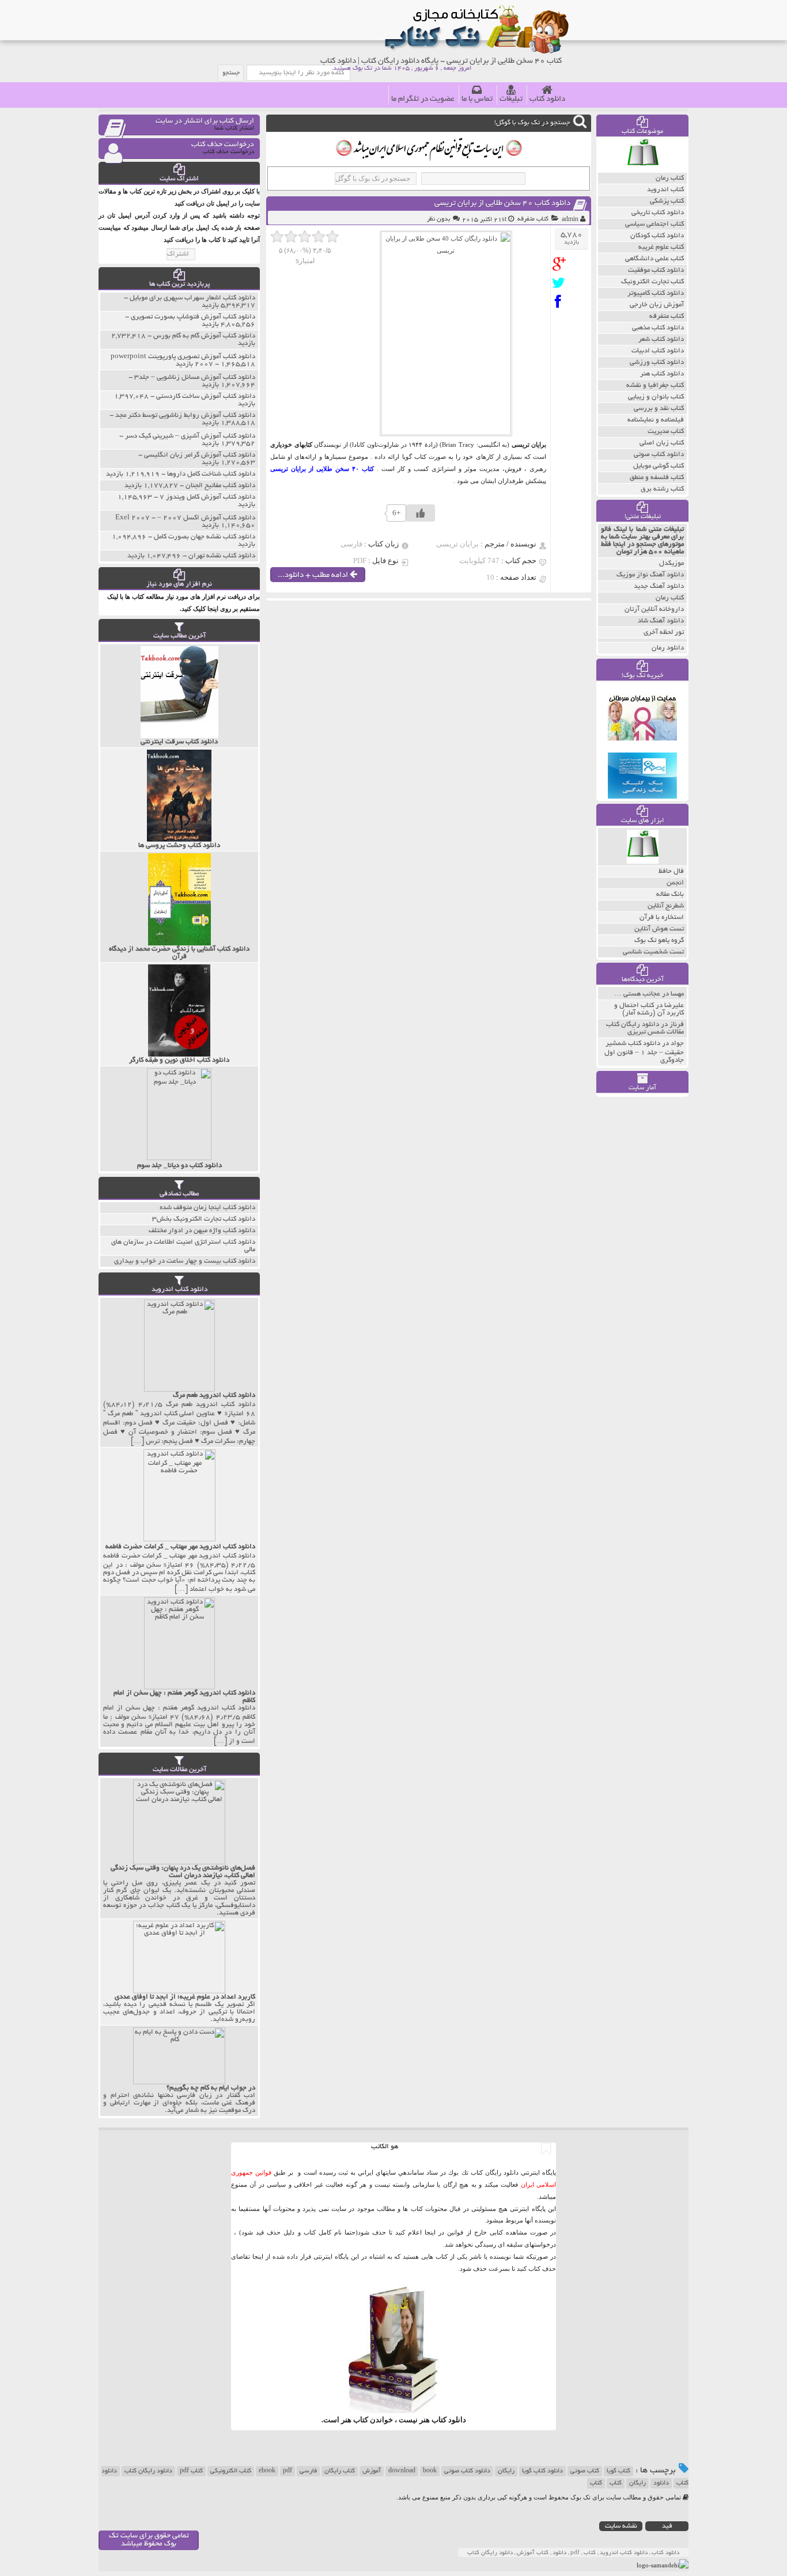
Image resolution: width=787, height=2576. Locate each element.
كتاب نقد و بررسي (659, 409)
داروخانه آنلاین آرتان (654, 609)
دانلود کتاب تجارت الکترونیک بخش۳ (204, 1219)
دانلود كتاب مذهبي (658, 328)
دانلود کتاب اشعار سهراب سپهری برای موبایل (192, 298)
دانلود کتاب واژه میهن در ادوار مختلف (202, 1231)
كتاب (596, 2483)
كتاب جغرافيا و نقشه (655, 385)
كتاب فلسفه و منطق (657, 478)
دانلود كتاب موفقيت (656, 270)
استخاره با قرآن (662, 917)
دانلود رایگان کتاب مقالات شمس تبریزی (645, 1028)
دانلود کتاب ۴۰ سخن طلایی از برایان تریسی (502, 204)
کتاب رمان (670, 598)
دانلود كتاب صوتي (659, 455)
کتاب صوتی (585, 2471)
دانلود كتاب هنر (662, 374)
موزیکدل (671, 563)
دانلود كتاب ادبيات (658, 351)
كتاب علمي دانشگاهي (654, 259)
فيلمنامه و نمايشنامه (656, 420)
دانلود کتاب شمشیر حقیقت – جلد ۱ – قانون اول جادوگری (644, 1052)
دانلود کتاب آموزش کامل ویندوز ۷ (207, 497)
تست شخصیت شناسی (653, 952)
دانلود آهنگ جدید (659, 586)
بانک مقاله (670, 894)
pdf (287, 2471)
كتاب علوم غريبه (661, 247)
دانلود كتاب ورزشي (657, 362)
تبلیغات (511, 99)
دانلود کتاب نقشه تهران (222, 556)
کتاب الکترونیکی (231, 2471)
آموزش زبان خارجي (657, 305)
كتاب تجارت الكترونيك (652, 282)
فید (667, 2526)
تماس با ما (477, 99)
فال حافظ (671, 871)
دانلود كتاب (449, 2420)
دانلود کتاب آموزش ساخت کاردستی (206, 396)
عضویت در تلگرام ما (423, 99)
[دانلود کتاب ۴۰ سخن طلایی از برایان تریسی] (561, 264)
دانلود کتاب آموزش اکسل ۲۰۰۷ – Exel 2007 (185, 518)
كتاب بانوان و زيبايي (656, 397)
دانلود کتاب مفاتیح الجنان (220, 486)
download (402, 2471)
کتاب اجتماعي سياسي (654, 224)
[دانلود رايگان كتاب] (643, 170)
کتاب (616, 2483)
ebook (267, 2471)
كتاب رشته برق (662, 489)
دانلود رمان (668, 648)
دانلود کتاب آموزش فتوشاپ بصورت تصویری (193, 317)
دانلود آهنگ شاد (661, 621)
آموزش (372, 2471)
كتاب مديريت (666, 432)
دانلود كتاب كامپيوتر (656, 293)
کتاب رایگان (340, 2471)
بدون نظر (438, 219)
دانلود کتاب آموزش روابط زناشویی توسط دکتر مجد (185, 415)
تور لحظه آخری (664, 632)
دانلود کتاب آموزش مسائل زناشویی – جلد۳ (195, 377)
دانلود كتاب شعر (661, 339)
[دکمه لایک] (421, 513)
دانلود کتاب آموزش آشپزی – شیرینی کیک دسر (190, 436)
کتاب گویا (618, 2471)
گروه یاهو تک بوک (659, 941)
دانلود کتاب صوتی (467, 2471)
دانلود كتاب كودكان (657, 236)
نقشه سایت (621, 2526)
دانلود (661, 2483)
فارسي (308, 2471)
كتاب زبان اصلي (662, 443)
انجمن (675, 883)
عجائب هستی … (637, 994)
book (430, 2471)
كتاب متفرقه (533, 219)
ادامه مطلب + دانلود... (314, 575)
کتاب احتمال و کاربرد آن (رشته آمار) (649, 1009)
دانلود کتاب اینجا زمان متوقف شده (207, 1208)
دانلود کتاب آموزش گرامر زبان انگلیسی (200, 455)
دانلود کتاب (547, 99)
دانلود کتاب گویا (542, 2471)
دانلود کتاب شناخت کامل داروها (211, 474)
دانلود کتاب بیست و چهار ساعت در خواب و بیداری (185, 1261)
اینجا (430, 2232)
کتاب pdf (191, 2471)
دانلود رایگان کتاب (148, 2471)
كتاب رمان (670, 178)
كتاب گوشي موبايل (659, 466)
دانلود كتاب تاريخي (658, 213)
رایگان (506, 2471)
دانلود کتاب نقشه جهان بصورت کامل (205, 537)
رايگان (637, 2483)
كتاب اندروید (665, 190)
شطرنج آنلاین (666, 906)
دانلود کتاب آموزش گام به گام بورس (204, 336)
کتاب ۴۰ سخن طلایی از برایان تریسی (322, 469)
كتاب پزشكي (667, 201)
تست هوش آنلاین (659, 929)
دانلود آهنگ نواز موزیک (650, 575)
